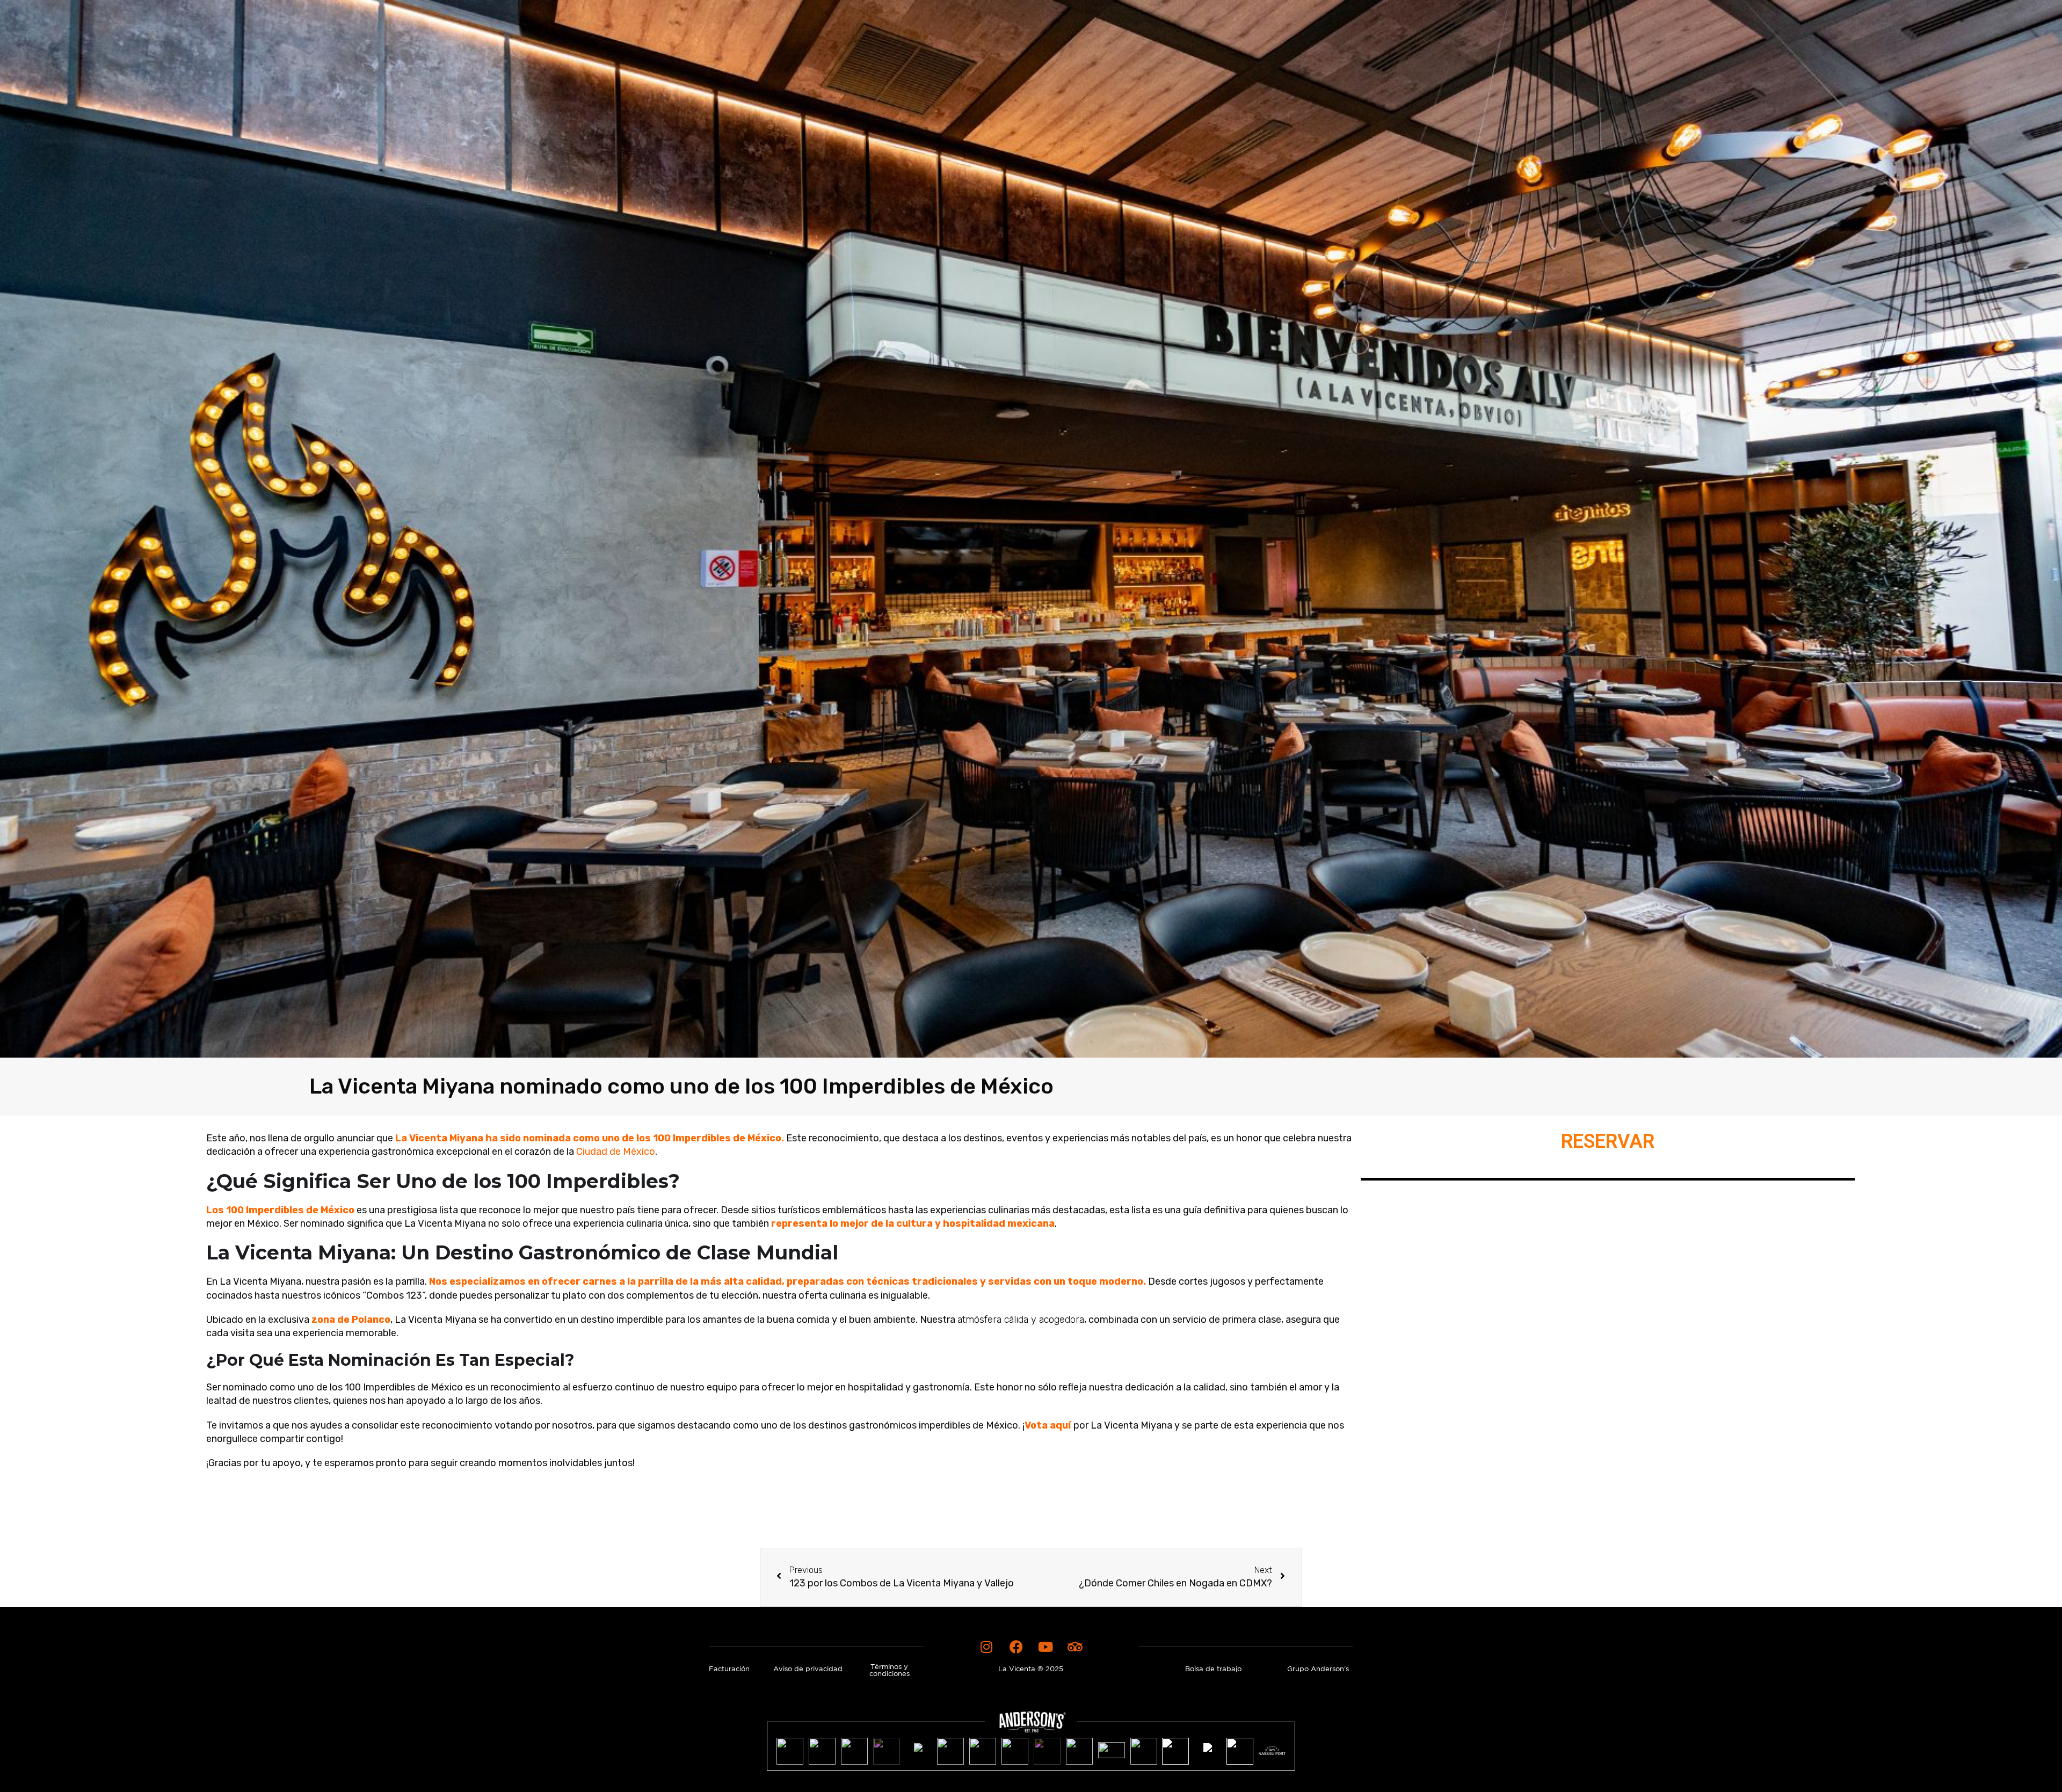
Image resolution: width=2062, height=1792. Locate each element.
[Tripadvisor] (1075, 1647)
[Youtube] (1045, 1647)
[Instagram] (986, 1647)
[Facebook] (1016, 1647)
